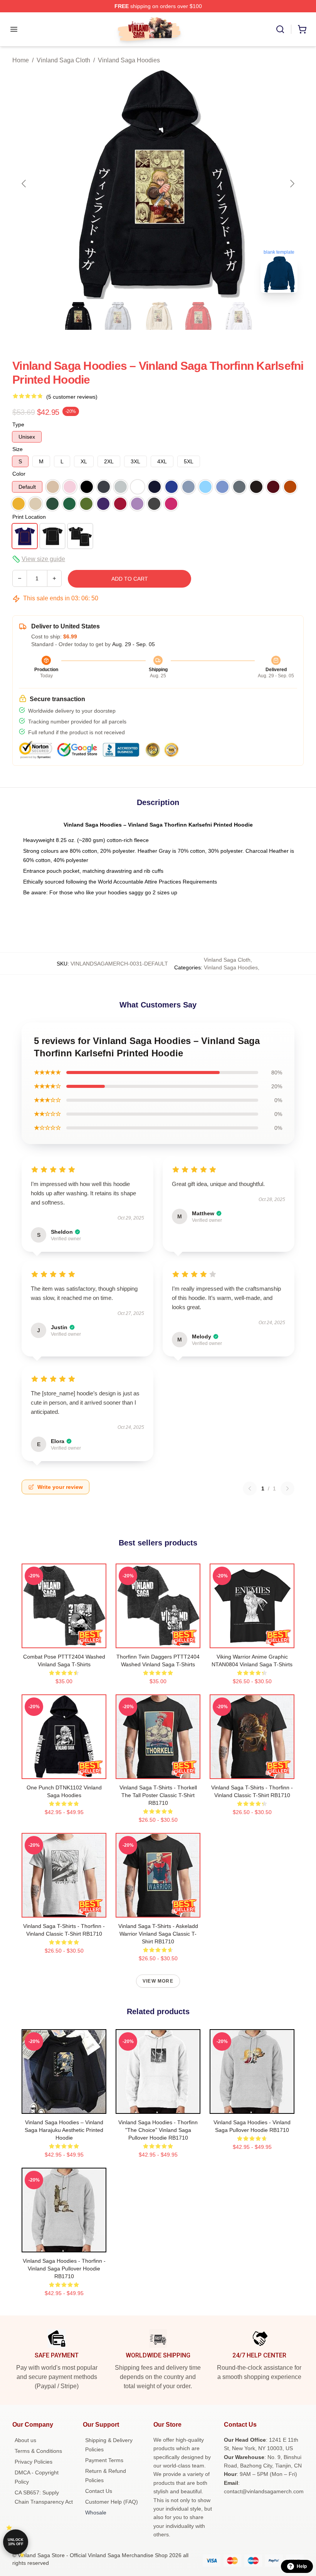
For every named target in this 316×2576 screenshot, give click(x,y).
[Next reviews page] (287, 1488)
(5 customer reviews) (72, 397)
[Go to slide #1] (78, 316)
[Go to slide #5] (238, 316)
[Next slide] (292, 184)
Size (18, 449)
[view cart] (302, 29)
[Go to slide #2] (118, 316)
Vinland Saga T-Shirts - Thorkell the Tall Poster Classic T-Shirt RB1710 (158, 1795)
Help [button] (302, 2566)
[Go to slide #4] (198, 316)
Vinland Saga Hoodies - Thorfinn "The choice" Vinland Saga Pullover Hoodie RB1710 (158, 2130)
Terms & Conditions (38, 2451)
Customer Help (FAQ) (112, 2502)
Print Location (29, 517)
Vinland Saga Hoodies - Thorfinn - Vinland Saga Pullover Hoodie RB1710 (64, 2269)
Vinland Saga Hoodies (129, 60)
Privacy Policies (34, 2462)
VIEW (64, 1640)
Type (18, 424)
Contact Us (99, 2491)
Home (21, 60)
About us (25, 2440)
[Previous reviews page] (250, 1488)
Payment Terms (104, 2460)
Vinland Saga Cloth (63, 60)
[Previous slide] (24, 184)
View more (158, 1981)
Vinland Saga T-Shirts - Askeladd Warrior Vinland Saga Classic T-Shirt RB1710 (158, 1934)
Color (19, 474)
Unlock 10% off (16, 2542)
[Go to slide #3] (158, 316)
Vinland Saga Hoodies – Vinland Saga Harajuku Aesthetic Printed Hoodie (64, 2130)
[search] (280, 29)
